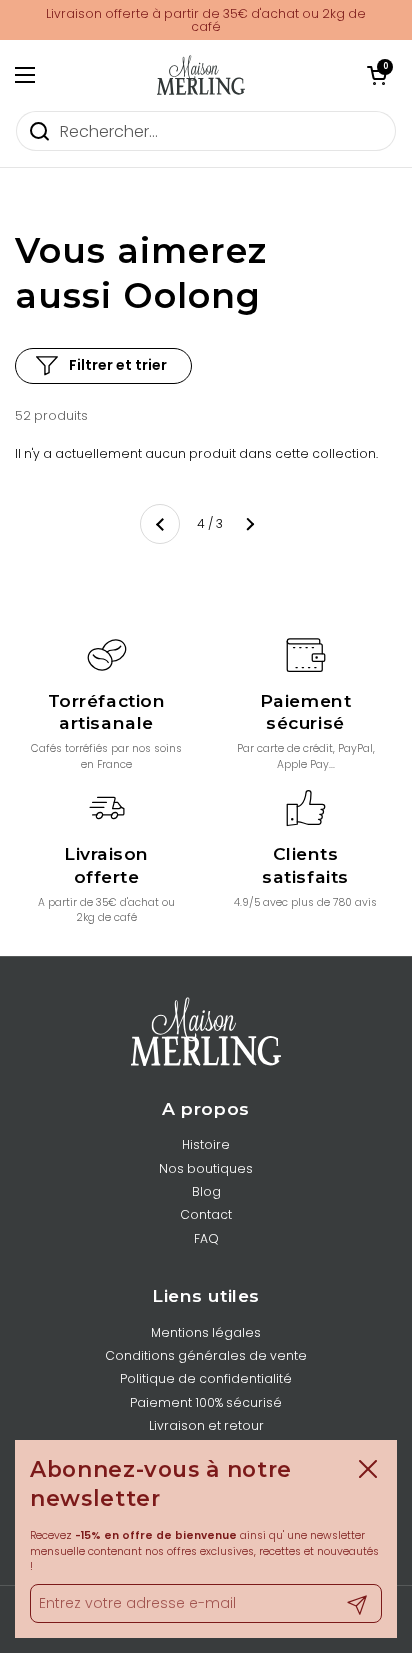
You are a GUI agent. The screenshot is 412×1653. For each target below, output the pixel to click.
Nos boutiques (206, 1168)
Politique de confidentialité (206, 1378)
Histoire (206, 1144)
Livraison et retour (206, 1425)
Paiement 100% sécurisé (206, 1402)
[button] (377, 75)
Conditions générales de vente (206, 1355)
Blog (206, 1191)
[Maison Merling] (201, 75)
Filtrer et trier (118, 365)
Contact (206, 1214)
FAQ (206, 1238)
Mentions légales (206, 1332)
